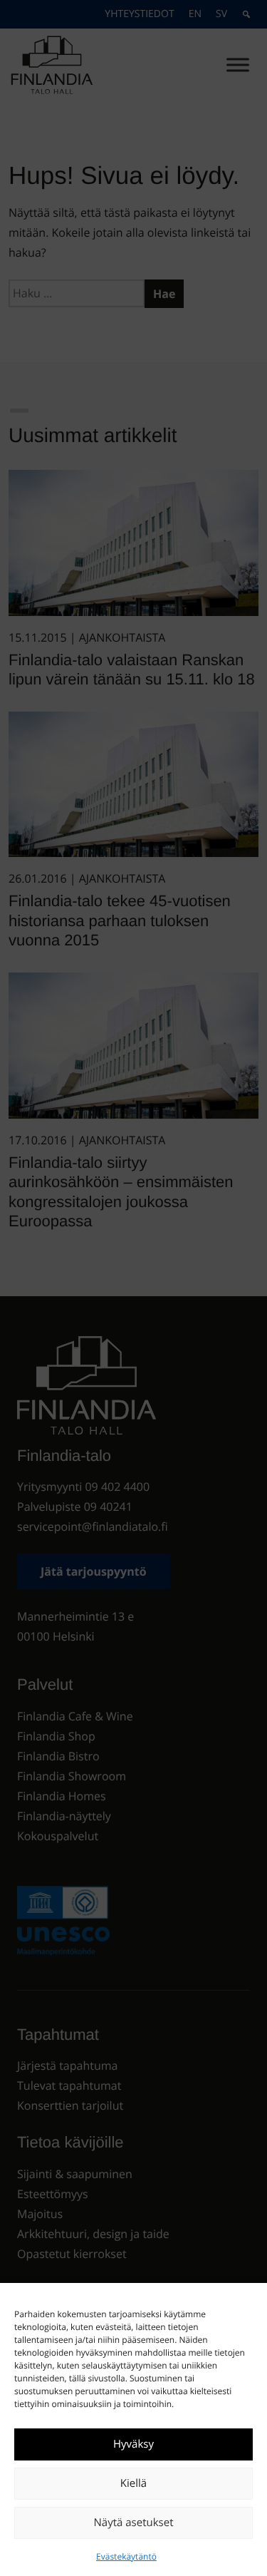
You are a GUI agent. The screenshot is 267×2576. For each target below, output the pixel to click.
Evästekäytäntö (126, 2556)
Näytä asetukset (134, 2523)
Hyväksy (133, 2444)
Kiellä (133, 2483)
